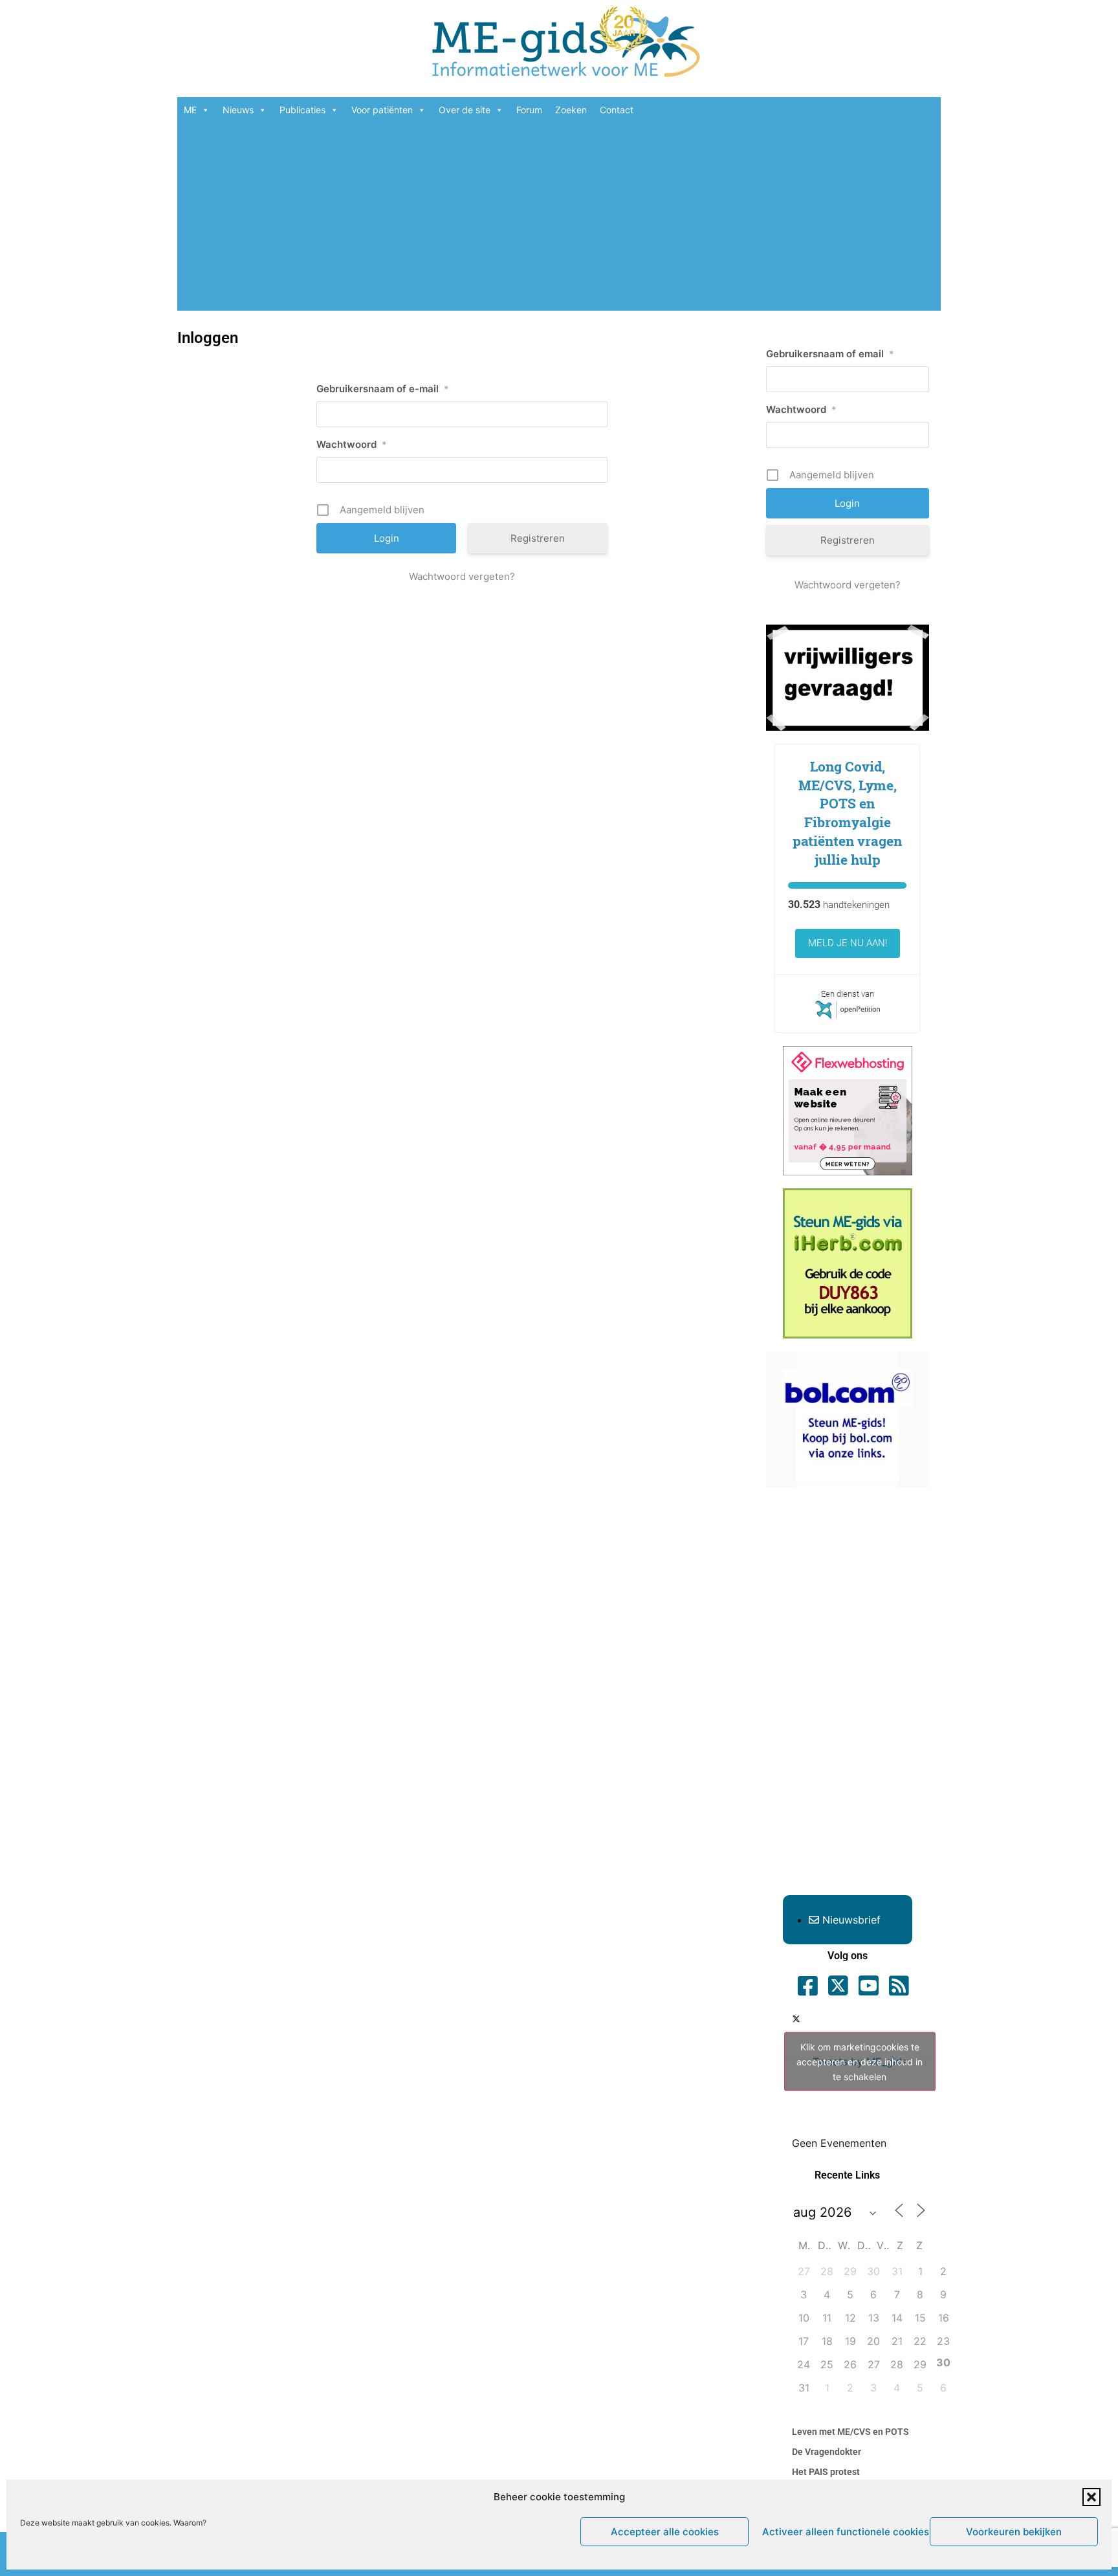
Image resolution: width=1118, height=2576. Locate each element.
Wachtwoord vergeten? (462, 576)
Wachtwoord (352, 444)
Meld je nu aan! (848, 943)
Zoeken (571, 110)
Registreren (538, 538)
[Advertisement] (559, 220)
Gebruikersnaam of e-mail (383, 389)
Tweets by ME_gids (860, 2061)
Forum (529, 110)
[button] (1091, 2497)
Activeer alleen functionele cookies (843, 2532)
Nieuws (238, 110)
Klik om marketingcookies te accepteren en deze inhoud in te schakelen (860, 2061)
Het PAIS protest (826, 2472)
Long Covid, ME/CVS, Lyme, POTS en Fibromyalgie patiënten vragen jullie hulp (847, 813)
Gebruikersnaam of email (830, 354)
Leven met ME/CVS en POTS (850, 2432)
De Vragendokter (827, 2452)
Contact (617, 110)
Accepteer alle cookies (665, 2532)
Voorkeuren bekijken (1014, 2532)
